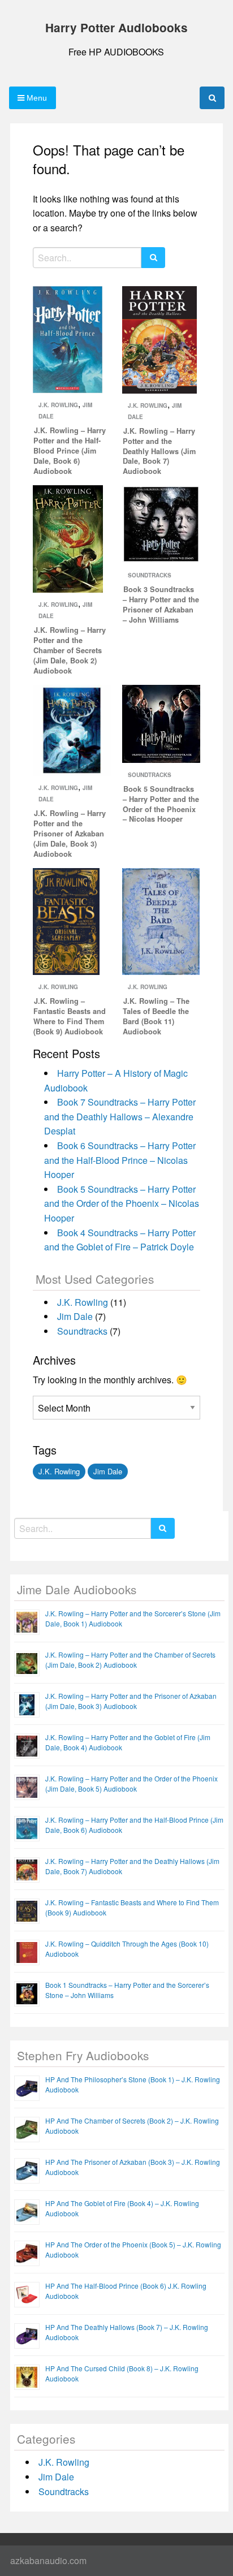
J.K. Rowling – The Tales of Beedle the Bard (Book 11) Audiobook (156, 1016)
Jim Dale (75, 1316)
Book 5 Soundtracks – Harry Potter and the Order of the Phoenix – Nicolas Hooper (161, 804)
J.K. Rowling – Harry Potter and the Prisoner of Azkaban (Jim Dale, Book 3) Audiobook (70, 834)
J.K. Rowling (58, 405)
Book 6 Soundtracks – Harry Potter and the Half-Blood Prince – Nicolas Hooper (120, 1160)
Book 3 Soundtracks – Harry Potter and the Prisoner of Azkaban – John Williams (161, 605)
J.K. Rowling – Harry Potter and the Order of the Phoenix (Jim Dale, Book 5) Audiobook (131, 1783)
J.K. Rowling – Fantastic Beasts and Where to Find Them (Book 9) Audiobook (70, 1016)
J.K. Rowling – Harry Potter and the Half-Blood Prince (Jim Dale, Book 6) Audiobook (70, 451)
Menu (36, 98)
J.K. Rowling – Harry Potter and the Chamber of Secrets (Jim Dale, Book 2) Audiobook (70, 650)
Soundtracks (150, 575)
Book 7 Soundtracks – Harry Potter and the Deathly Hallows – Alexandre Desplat (120, 1116)
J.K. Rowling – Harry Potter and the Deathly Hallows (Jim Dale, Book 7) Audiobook (159, 451)
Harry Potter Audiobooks (116, 27)
